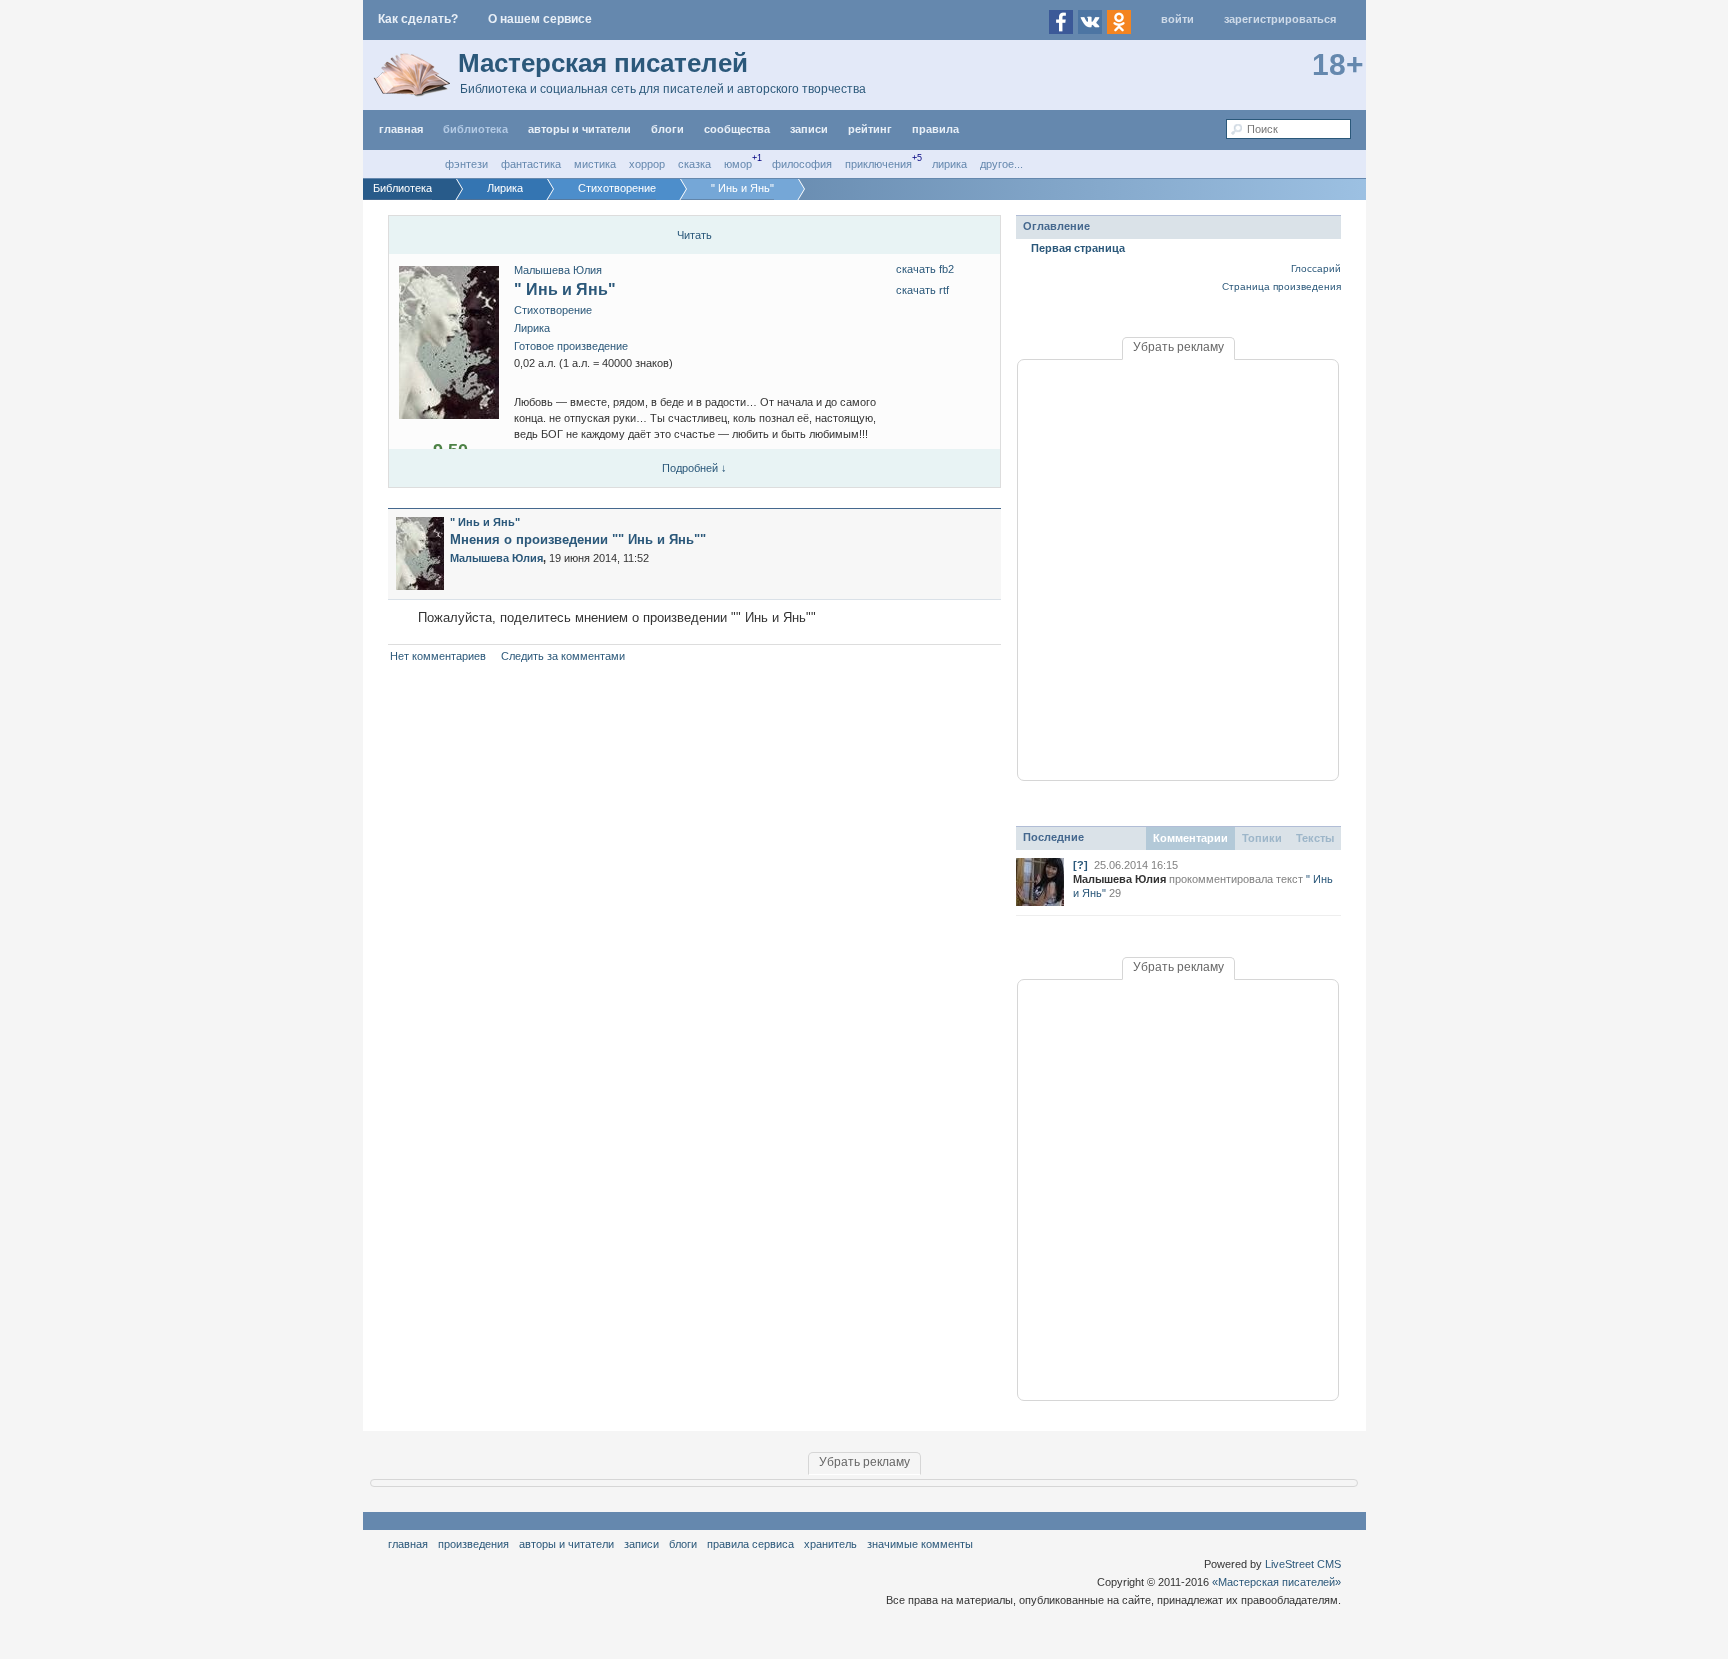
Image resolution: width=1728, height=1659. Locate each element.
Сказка (694, 164)
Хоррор (647, 164)
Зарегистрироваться (1280, 19)
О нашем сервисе (540, 19)
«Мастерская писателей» (1276, 1582)
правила (935, 129)
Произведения (473, 1544)
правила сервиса (750, 1544)
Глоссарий (1316, 268)
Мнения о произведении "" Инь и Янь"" (578, 539)
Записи (809, 129)
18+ (1338, 64)
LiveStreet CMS (1303, 1564)
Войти (1177, 19)
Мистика (595, 164)
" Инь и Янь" (565, 289)
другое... (1001, 164)
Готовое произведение (571, 346)
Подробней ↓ (694, 468)
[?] (1080, 865)
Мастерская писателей (603, 63)
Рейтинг (870, 129)
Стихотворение (553, 310)
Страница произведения (1281, 286)
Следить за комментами (563, 656)
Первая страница (1078, 248)
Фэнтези (466, 164)
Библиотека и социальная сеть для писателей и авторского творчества (663, 89)
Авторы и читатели (566, 1544)
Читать (694, 235)
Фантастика (531, 164)
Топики (1262, 838)
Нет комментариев (438, 656)
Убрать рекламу (1178, 347)
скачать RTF (922, 290)
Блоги (667, 129)
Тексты (1315, 838)
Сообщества (737, 129)
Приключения (878, 164)
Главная (408, 1544)
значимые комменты (920, 1544)
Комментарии (1190, 838)
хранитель (830, 1544)
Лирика (949, 164)
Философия (802, 164)
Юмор (738, 164)
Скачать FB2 (925, 269)
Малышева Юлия (558, 270)
